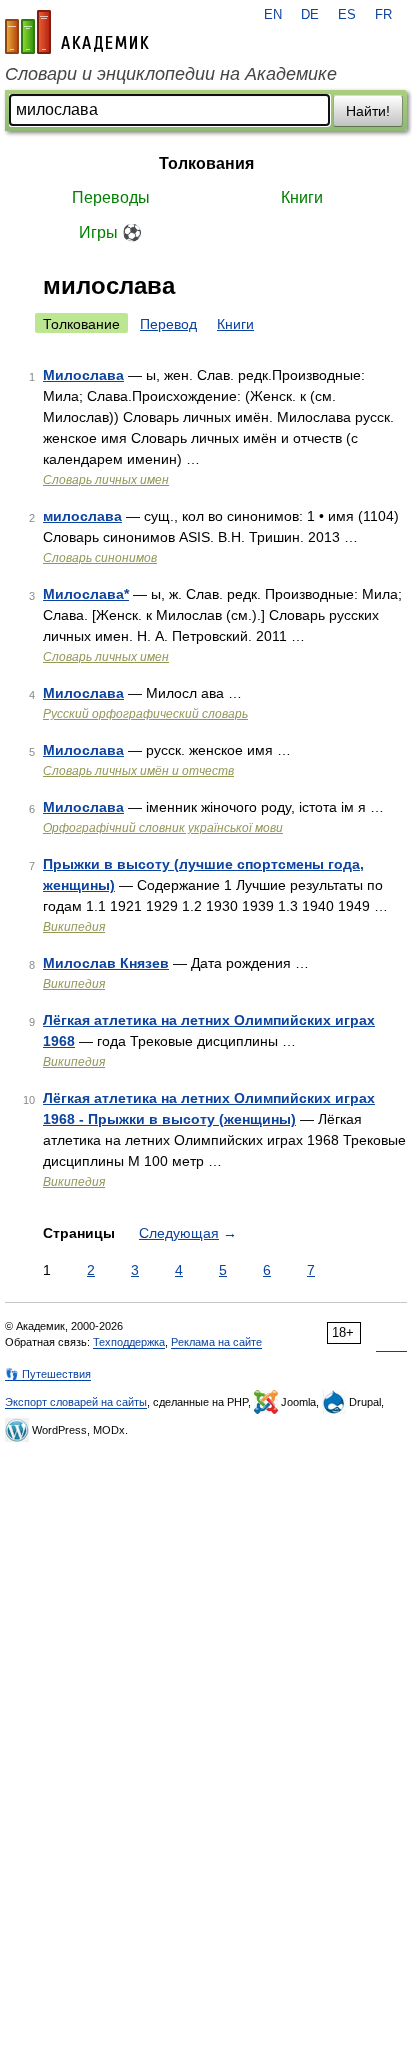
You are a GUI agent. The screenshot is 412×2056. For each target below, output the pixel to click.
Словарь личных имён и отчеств (138, 771)
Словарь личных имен (106, 480)
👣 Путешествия (48, 1374)
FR (383, 15)
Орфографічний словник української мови (163, 828)
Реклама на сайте (216, 1342)
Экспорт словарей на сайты (76, 1402)
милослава (82, 516)
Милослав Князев (106, 963)
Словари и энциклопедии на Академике (171, 74)
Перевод (168, 324)
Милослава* (86, 594)
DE (310, 15)
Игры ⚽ (110, 232)
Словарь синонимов (100, 558)
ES (347, 15)
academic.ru (77, 32)
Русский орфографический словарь (145, 714)
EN (273, 15)
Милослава (83, 375)
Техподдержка (129, 1342)
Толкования (206, 163)
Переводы (111, 197)
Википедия (74, 927)
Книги (302, 197)
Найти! (368, 111)
